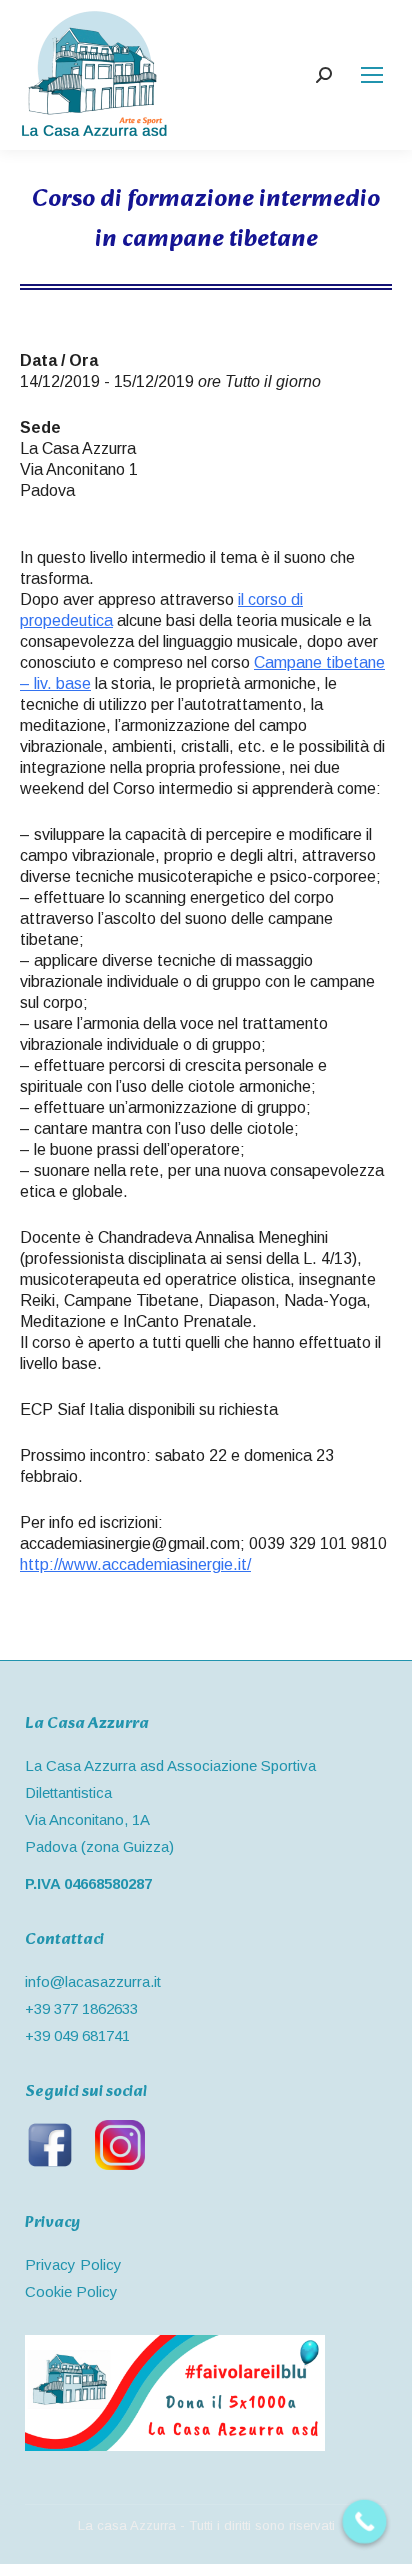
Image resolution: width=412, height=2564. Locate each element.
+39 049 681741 (77, 2035)
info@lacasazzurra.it (93, 1981)
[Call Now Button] (365, 2522)
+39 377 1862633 (81, 2008)
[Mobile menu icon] (372, 75)
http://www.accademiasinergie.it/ (135, 1564)
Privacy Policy (73, 2264)
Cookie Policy (71, 2291)
